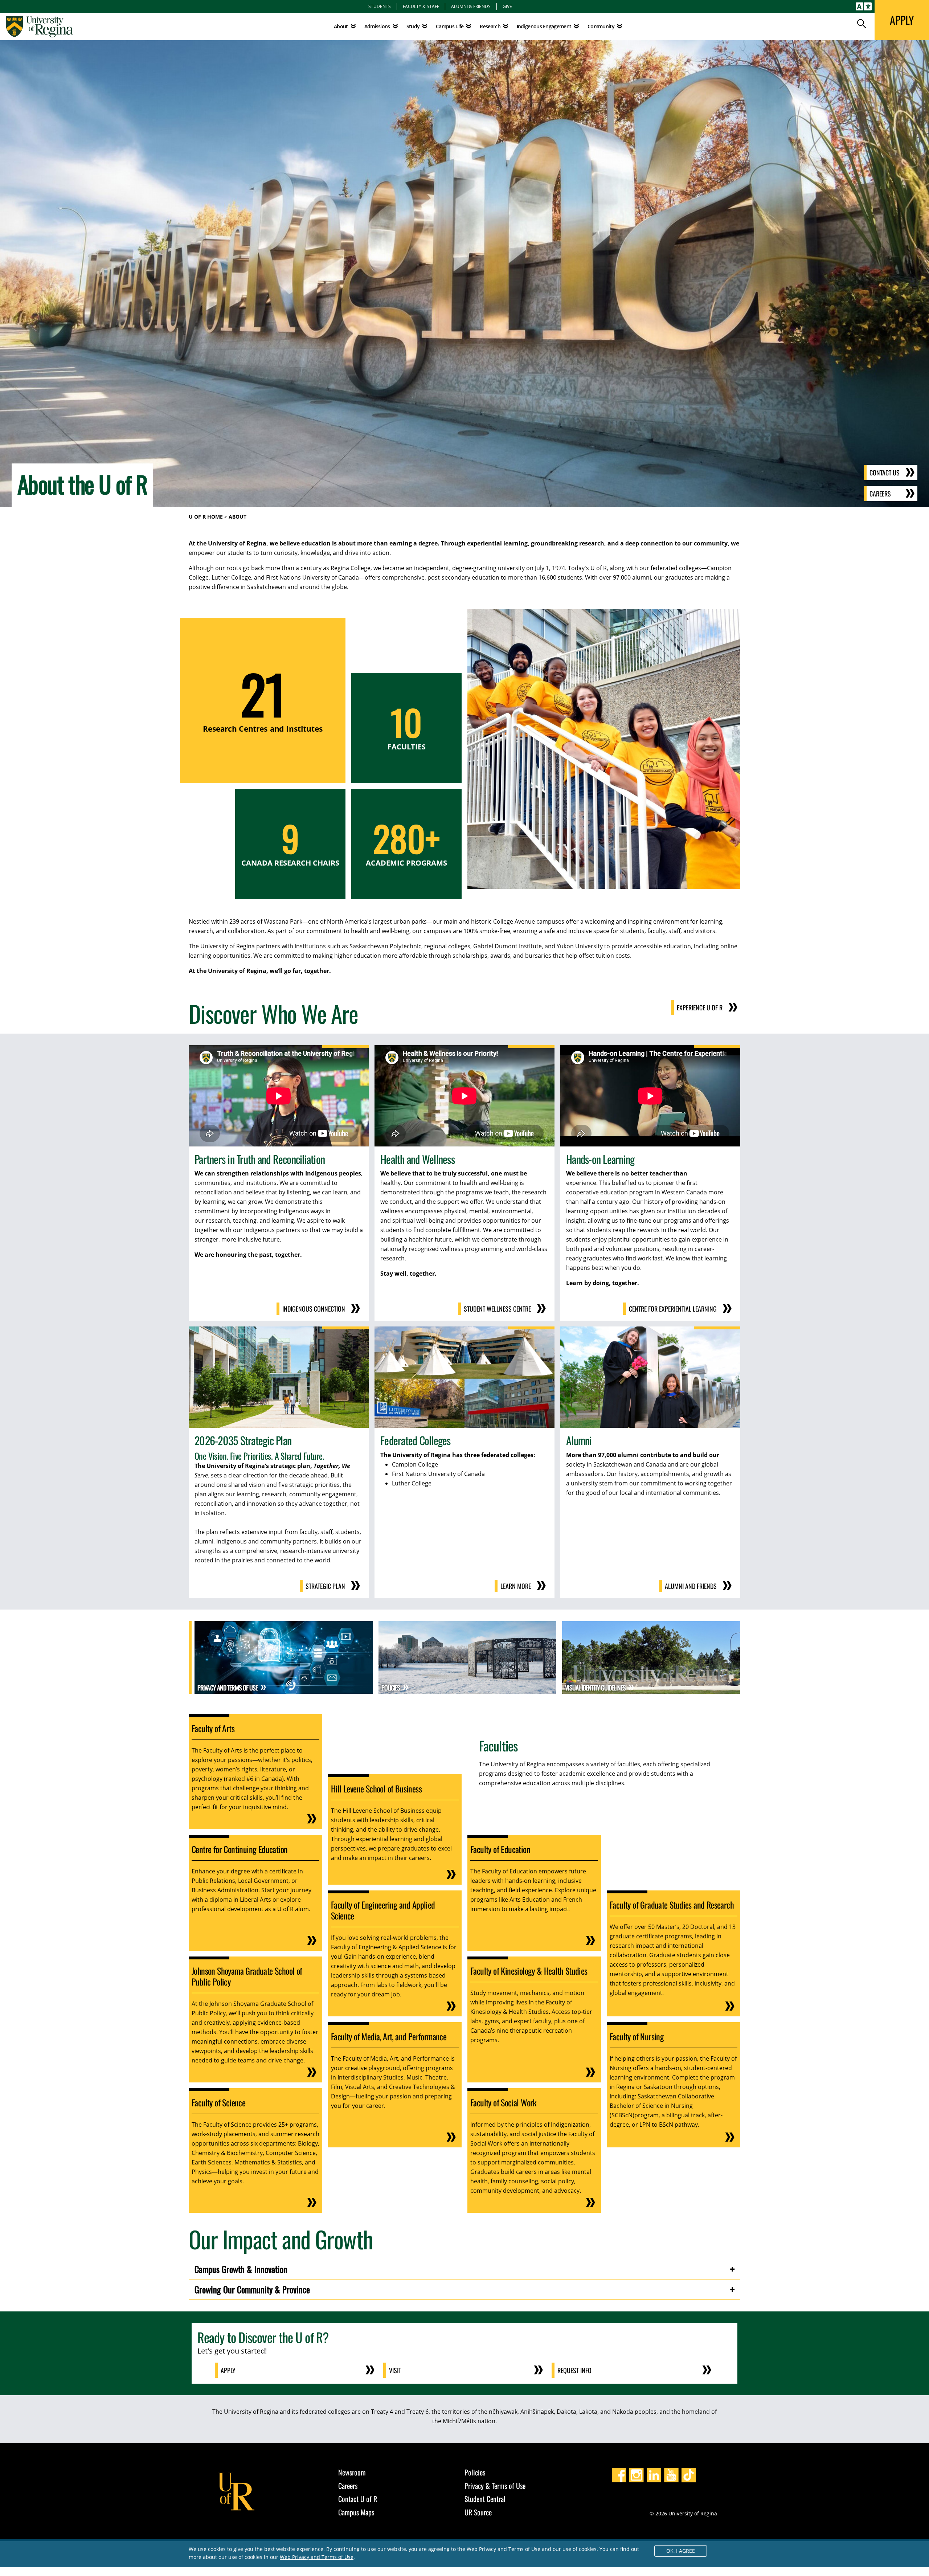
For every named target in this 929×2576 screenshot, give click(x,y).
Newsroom (352, 2472)
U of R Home (206, 517)
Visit (395, 2370)
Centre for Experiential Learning (673, 1309)
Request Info (574, 2370)
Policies (475, 2472)
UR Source (478, 2512)
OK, (681, 2551)
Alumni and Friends (691, 1586)
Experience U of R (700, 1007)
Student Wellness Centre (497, 1309)
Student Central (485, 2499)
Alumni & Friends (471, 6)
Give (507, 6)
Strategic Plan (325, 1586)
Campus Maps (356, 2512)
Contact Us (885, 473)
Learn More (516, 1586)
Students (380, 6)
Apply (228, 2370)
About (341, 26)
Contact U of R (358, 2499)
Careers (880, 494)
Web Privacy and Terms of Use (317, 2557)
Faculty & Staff (421, 6)
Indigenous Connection (314, 1309)
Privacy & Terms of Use (495, 2486)
